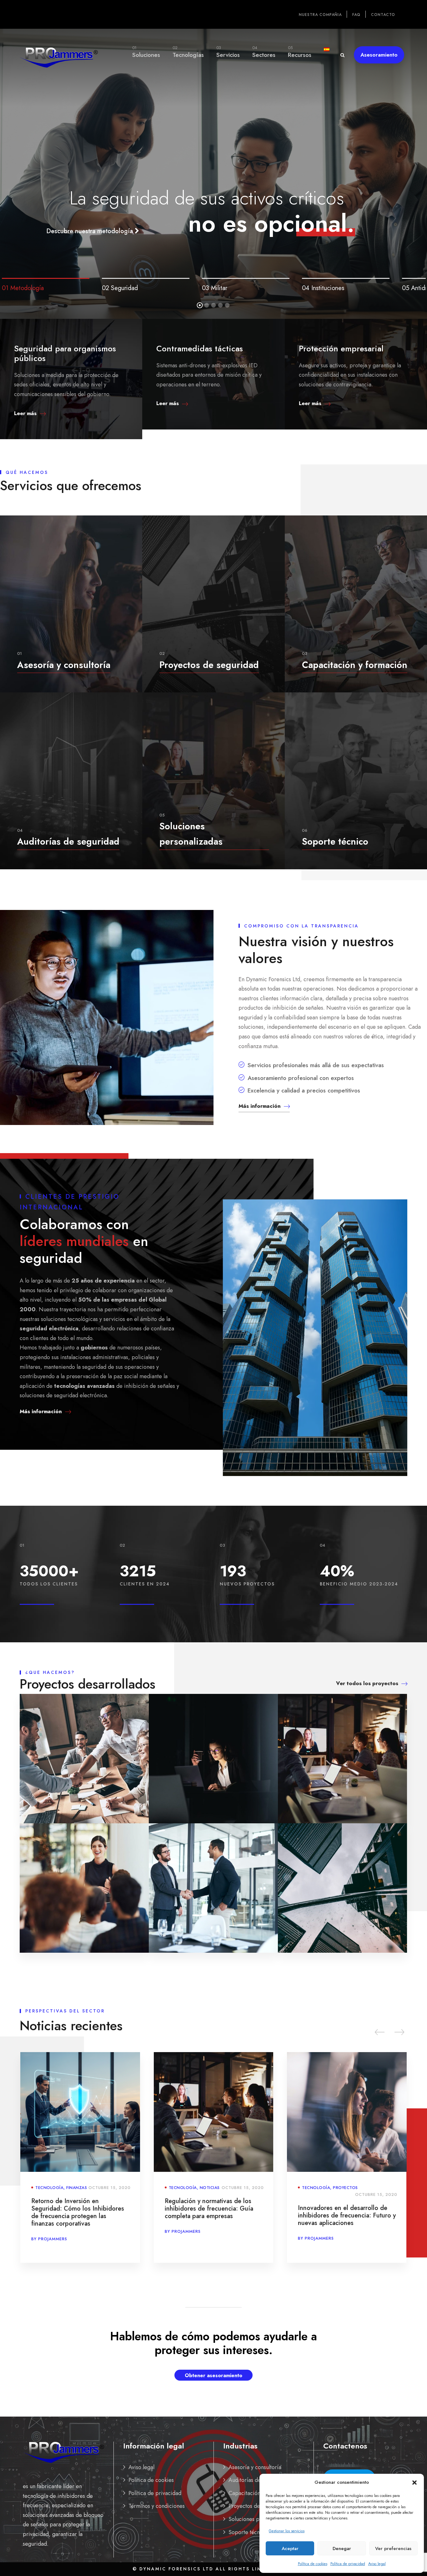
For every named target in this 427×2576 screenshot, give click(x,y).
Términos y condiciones (157, 2506)
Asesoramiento (379, 55)
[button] (414, 2483)
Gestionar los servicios (287, 2531)
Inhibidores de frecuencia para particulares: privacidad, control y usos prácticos (344, 2209)
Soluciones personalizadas (260, 2519)
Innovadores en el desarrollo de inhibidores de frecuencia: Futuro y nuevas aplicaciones (214, 2215)
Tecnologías (188, 52)
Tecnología (49, 2188)
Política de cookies (313, 2564)
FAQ (356, 15)
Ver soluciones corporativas (211, 213)
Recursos (300, 52)
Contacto (383, 15)
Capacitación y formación (259, 2493)
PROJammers (53, 2231)
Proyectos (212, 2188)
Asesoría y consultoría (255, 2467)
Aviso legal (377, 2564)
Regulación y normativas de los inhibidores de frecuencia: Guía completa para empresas (75, 2209)
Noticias (76, 2188)
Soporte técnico (248, 2532)
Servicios (228, 52)
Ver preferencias (393, 2548)
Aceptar (290, 2548)
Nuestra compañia (320, 15)
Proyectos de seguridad (257, 2506)
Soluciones (146, 52)
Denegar (342, 2548)
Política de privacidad (348, 2564)
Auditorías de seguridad (258, 2480)
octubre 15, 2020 (110, 2188)
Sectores (264, 52)
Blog (339, 2188)
